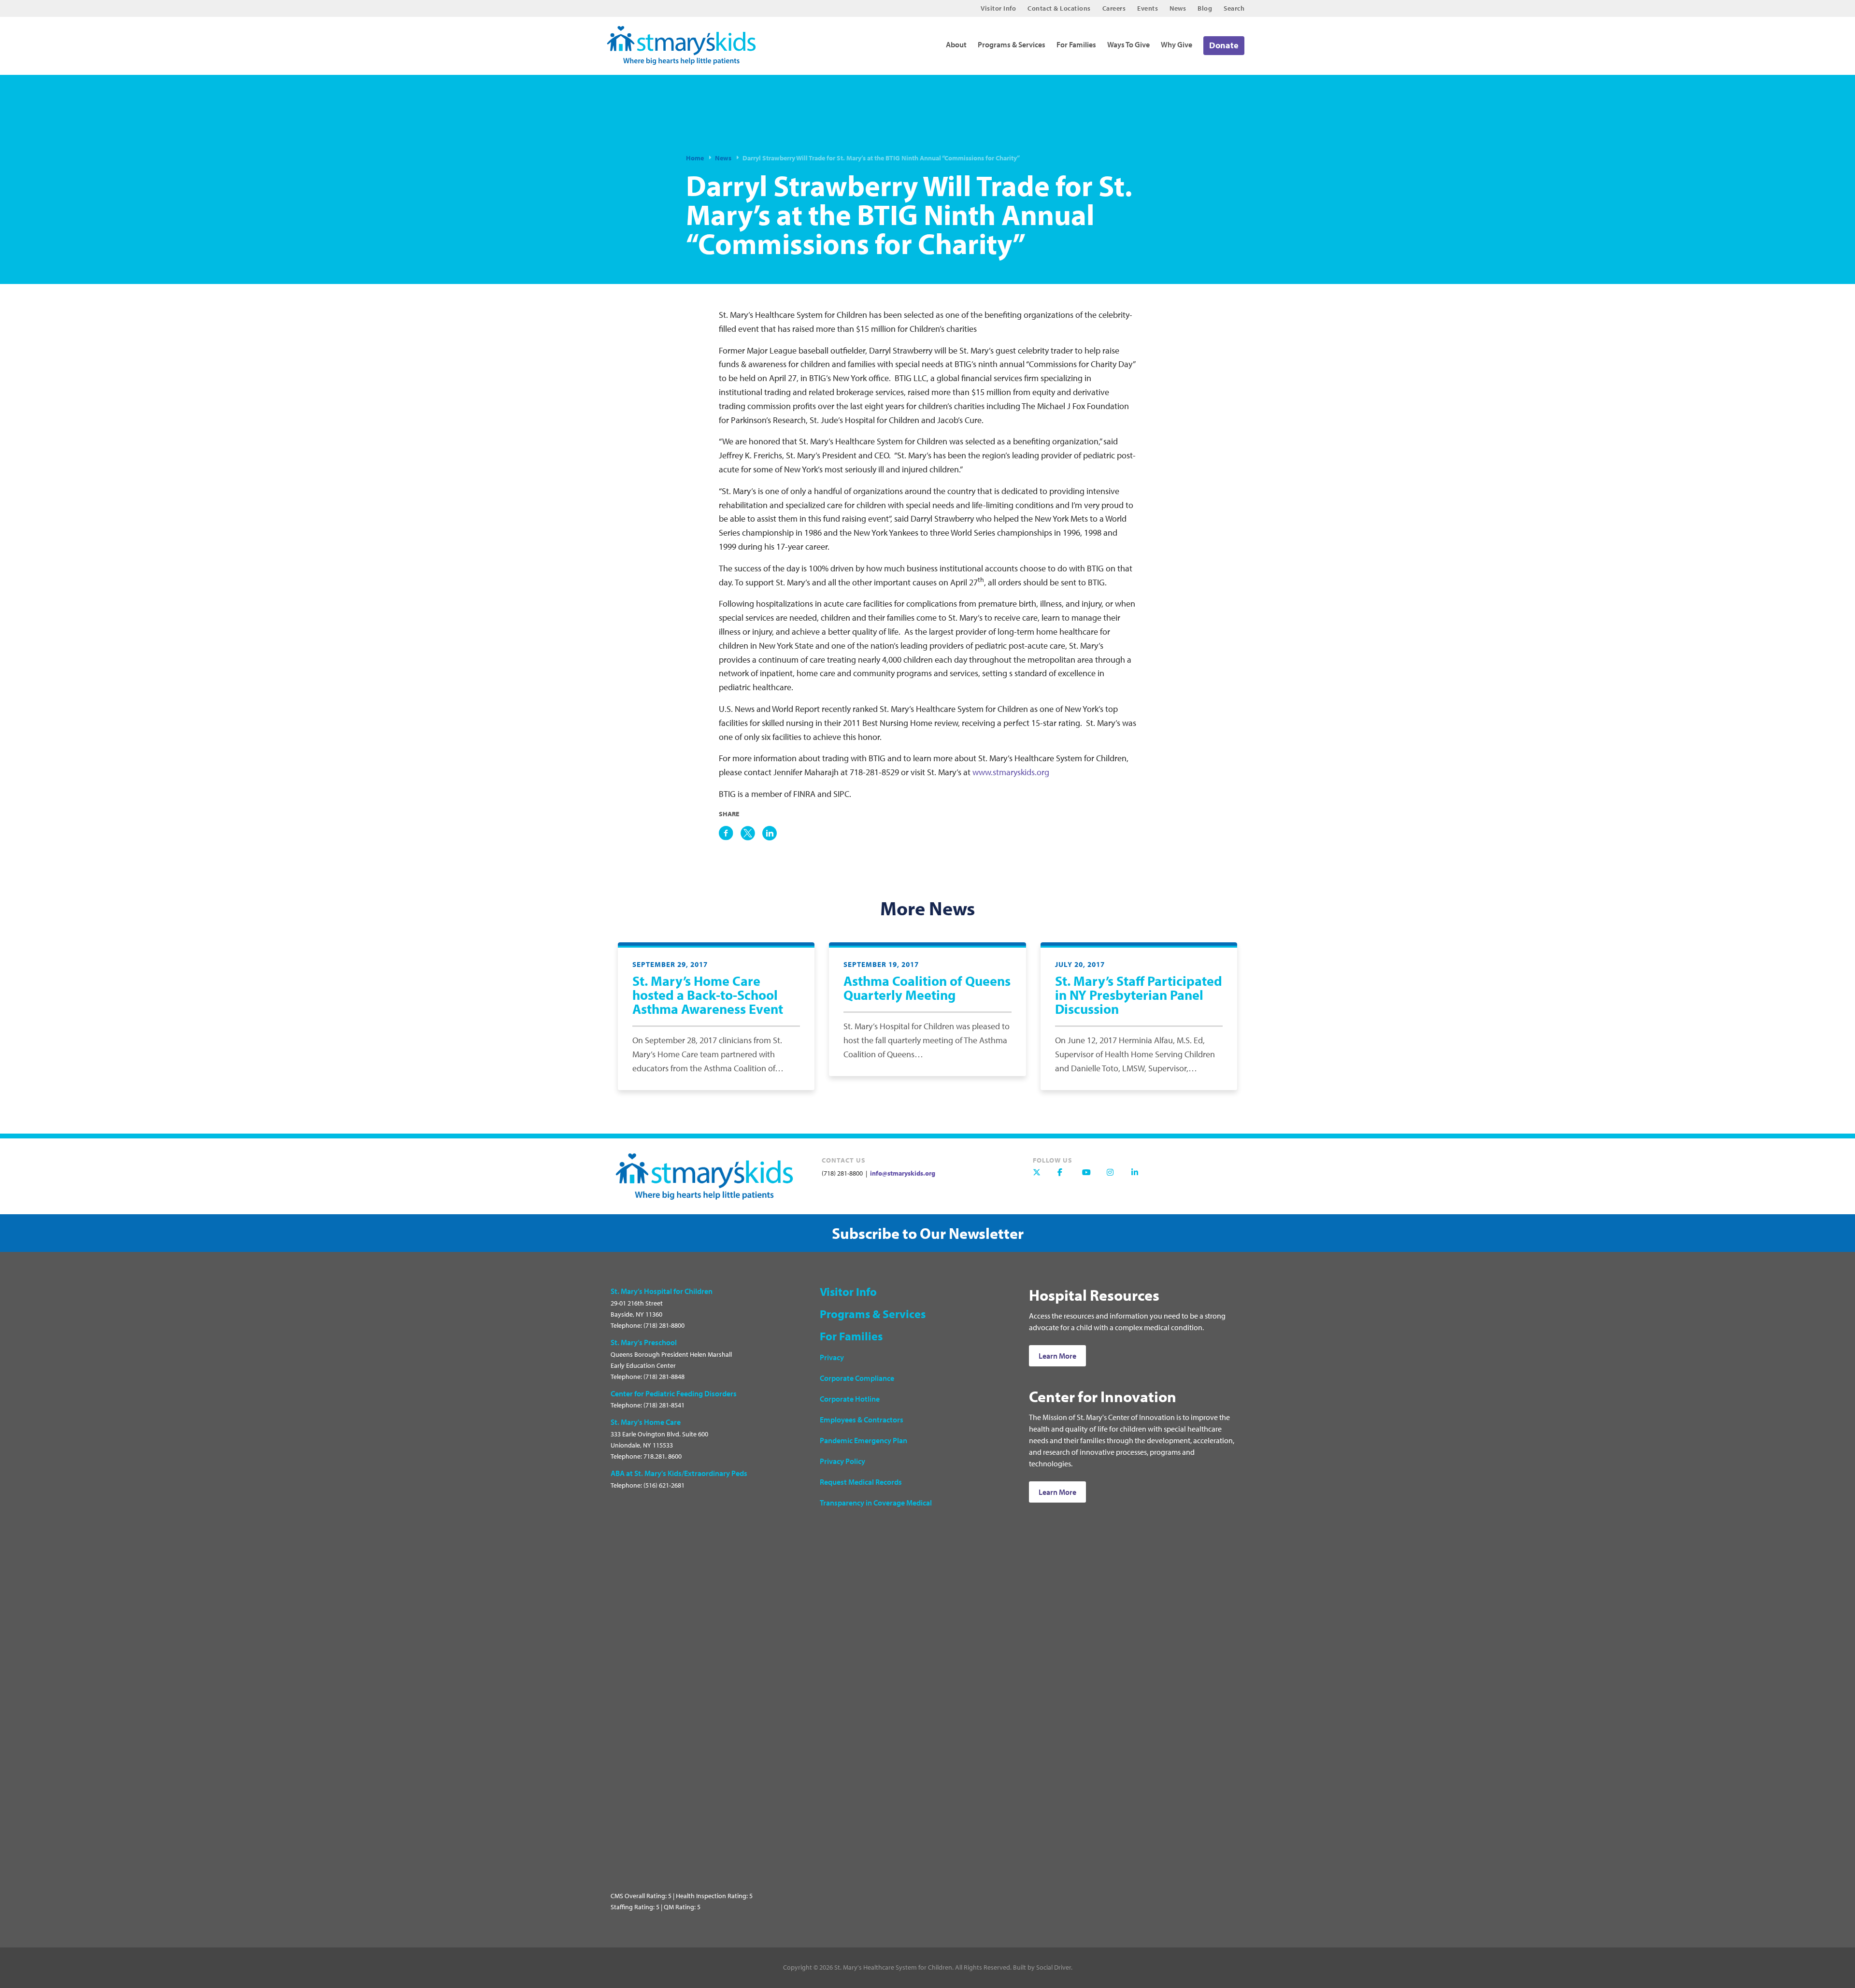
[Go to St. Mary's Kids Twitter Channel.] (1042, 1177)
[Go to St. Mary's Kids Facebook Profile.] (1066, 1177)
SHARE (729, 814)
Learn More (1057, 1356)
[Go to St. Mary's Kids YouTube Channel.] (1091, 1177)
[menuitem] (998, 8)
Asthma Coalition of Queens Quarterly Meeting (927, 988)
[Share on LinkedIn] (770, 833)
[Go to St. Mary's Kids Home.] (687, 42)
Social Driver (1054, 1967)
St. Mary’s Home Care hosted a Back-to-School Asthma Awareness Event (708, 995)
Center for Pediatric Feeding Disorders (674, 1393)
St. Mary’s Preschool (644, 1342)
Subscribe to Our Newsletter (928, 1233)
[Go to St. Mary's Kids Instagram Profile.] (1115, 1177)
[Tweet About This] (748, 833)
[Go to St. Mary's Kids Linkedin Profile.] (1140, 1177)
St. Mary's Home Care (646, 1422)
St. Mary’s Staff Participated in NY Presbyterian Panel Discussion (1139, 995)
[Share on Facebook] (726, 833)
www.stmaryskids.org (1011, 772)
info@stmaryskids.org (902, 1173)
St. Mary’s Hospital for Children (662, 1291)
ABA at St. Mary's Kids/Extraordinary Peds (679, 1473)
